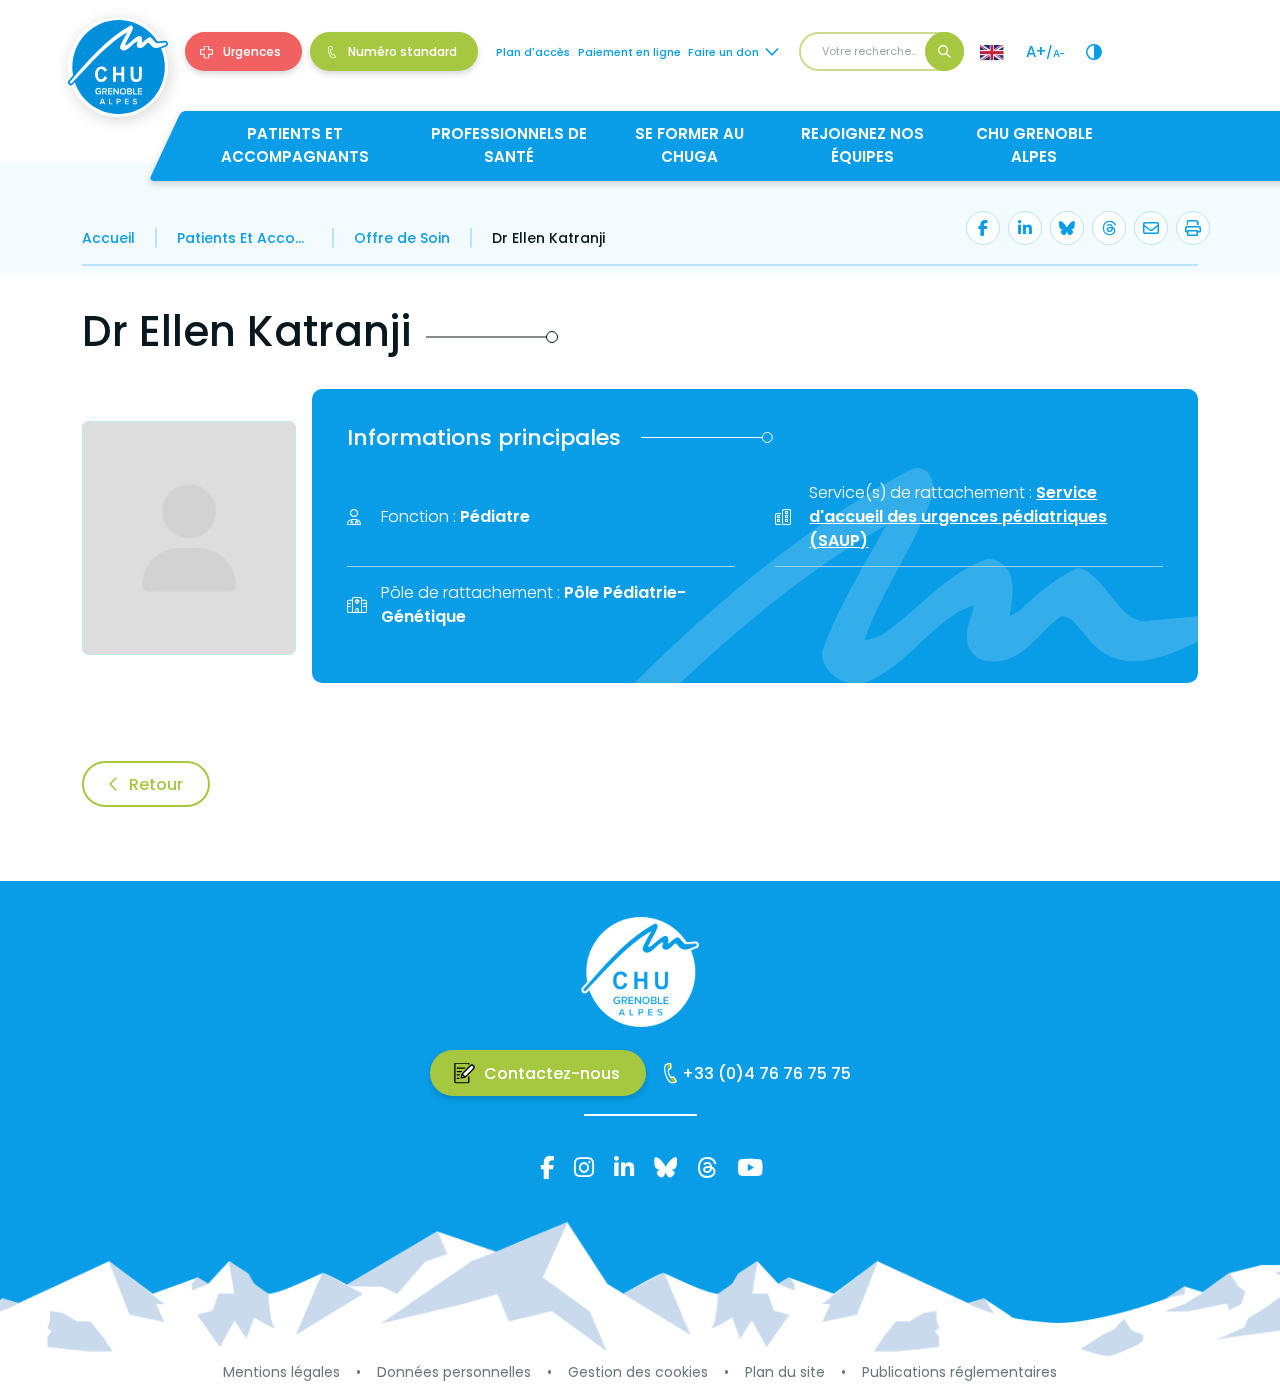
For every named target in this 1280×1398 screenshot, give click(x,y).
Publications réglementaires (959, 1372)
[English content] (992, 52)
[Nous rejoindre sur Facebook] (547, 1167)
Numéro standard (402, 51)
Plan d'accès (533, 52)
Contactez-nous (552, 1073)
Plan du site (785, 1372)
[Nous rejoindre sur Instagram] (584, 1167)
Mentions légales (281, 1372)
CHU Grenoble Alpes (1034, 145)
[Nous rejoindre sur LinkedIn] (624, 1167)
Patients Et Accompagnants (244, 238)
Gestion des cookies (638, 1372)
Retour (156, 784)
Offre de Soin (402, 238)
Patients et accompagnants (295, 145)
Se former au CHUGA (689, 145)
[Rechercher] (944, 51)
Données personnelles (454, 1372)
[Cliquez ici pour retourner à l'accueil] (118, 67)
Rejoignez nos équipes (862, 145)
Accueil (108, 238)
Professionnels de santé (509, 145)
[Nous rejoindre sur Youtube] (750, 1167)
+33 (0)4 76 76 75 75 (766, 1073)
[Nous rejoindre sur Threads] (707, 1167)
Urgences (252, 51)
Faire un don (723, 52)
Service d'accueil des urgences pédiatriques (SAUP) (958, 516)
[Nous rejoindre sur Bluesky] (665, 1167)
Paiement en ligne (629, 52)
